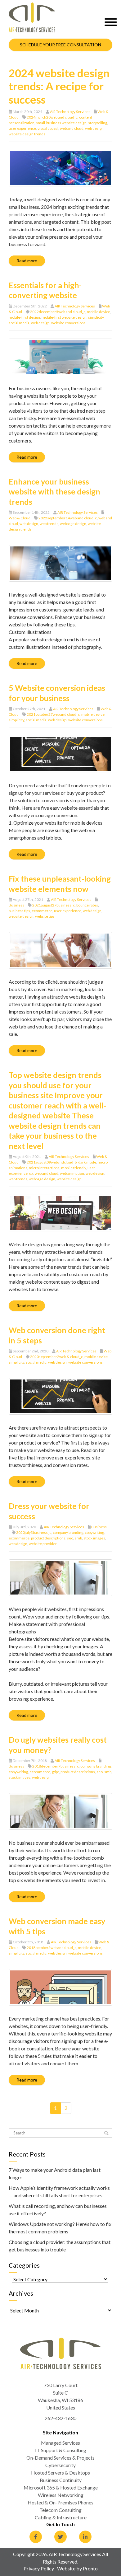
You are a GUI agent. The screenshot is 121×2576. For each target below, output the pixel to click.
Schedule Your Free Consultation (60, 45)
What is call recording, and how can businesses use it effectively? (58, 2210)
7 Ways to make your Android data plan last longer (55, 2173)
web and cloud (72, 128)
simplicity (96, 317)
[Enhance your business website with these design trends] (60, 562)
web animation (72, 1173)
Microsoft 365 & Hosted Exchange (61, 2487)
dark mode (87, 1162)
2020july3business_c (34, 1532)
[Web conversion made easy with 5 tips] (60, 1986)
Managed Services (60, 2443)
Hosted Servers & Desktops (60, 2473)
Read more (27, 261)
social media (19, 323)
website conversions (68, 323)
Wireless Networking (61, 2495)
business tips (19, 911)
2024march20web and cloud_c (52, 117)
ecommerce (42, 911)
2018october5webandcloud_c (52, 1948)
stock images (94, 1538)
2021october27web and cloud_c (53, 714)
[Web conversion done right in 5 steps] (60, 1396)
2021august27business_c (54, 905)
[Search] (106, 2133)
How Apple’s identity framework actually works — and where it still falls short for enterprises (59, 2192)
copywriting (94, 1532)
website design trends (27, 134)
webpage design (73, 524)
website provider (43, 1544)
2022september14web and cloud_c (68, 518)
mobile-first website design (64, 317)
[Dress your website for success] (60, 1577)
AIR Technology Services (70, 112)
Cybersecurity (60, 2465)
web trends (49, 524)
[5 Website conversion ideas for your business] (60, 753)
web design (94, 128)
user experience (22, 128)
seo (70, 1538)
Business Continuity (61, 2480)
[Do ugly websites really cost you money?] (60, 1811)
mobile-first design (24, 317)
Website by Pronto (77, 2568)
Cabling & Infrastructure (61, 2517)
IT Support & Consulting (61, 2450)
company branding (68, 1532)
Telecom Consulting (60, 2510)
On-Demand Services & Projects (60, 2458)
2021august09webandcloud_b (52, 1162)
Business (16, 905)
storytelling (98, 123)
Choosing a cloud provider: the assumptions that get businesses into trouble (60, 2246)
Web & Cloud (20, 518)
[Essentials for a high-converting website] (60, 356)
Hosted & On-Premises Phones (60, 2502)
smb (78, 1538)
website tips (45, 916)
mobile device (99, 312)
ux (31, 1173)
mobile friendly (74, 1168)
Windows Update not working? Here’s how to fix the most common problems (60, 2228)
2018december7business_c (56, 1766)
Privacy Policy (39, 2568)
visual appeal (48, 128)
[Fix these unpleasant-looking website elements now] (60, 950)
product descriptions (48, 1538)
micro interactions (44, 1168)
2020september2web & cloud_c (56, 1357)
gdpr (55, 1772)
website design (21, 916)
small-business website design (61, 123)
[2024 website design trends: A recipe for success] (60, 167)
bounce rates (87, 905)
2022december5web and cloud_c (58, 312)
